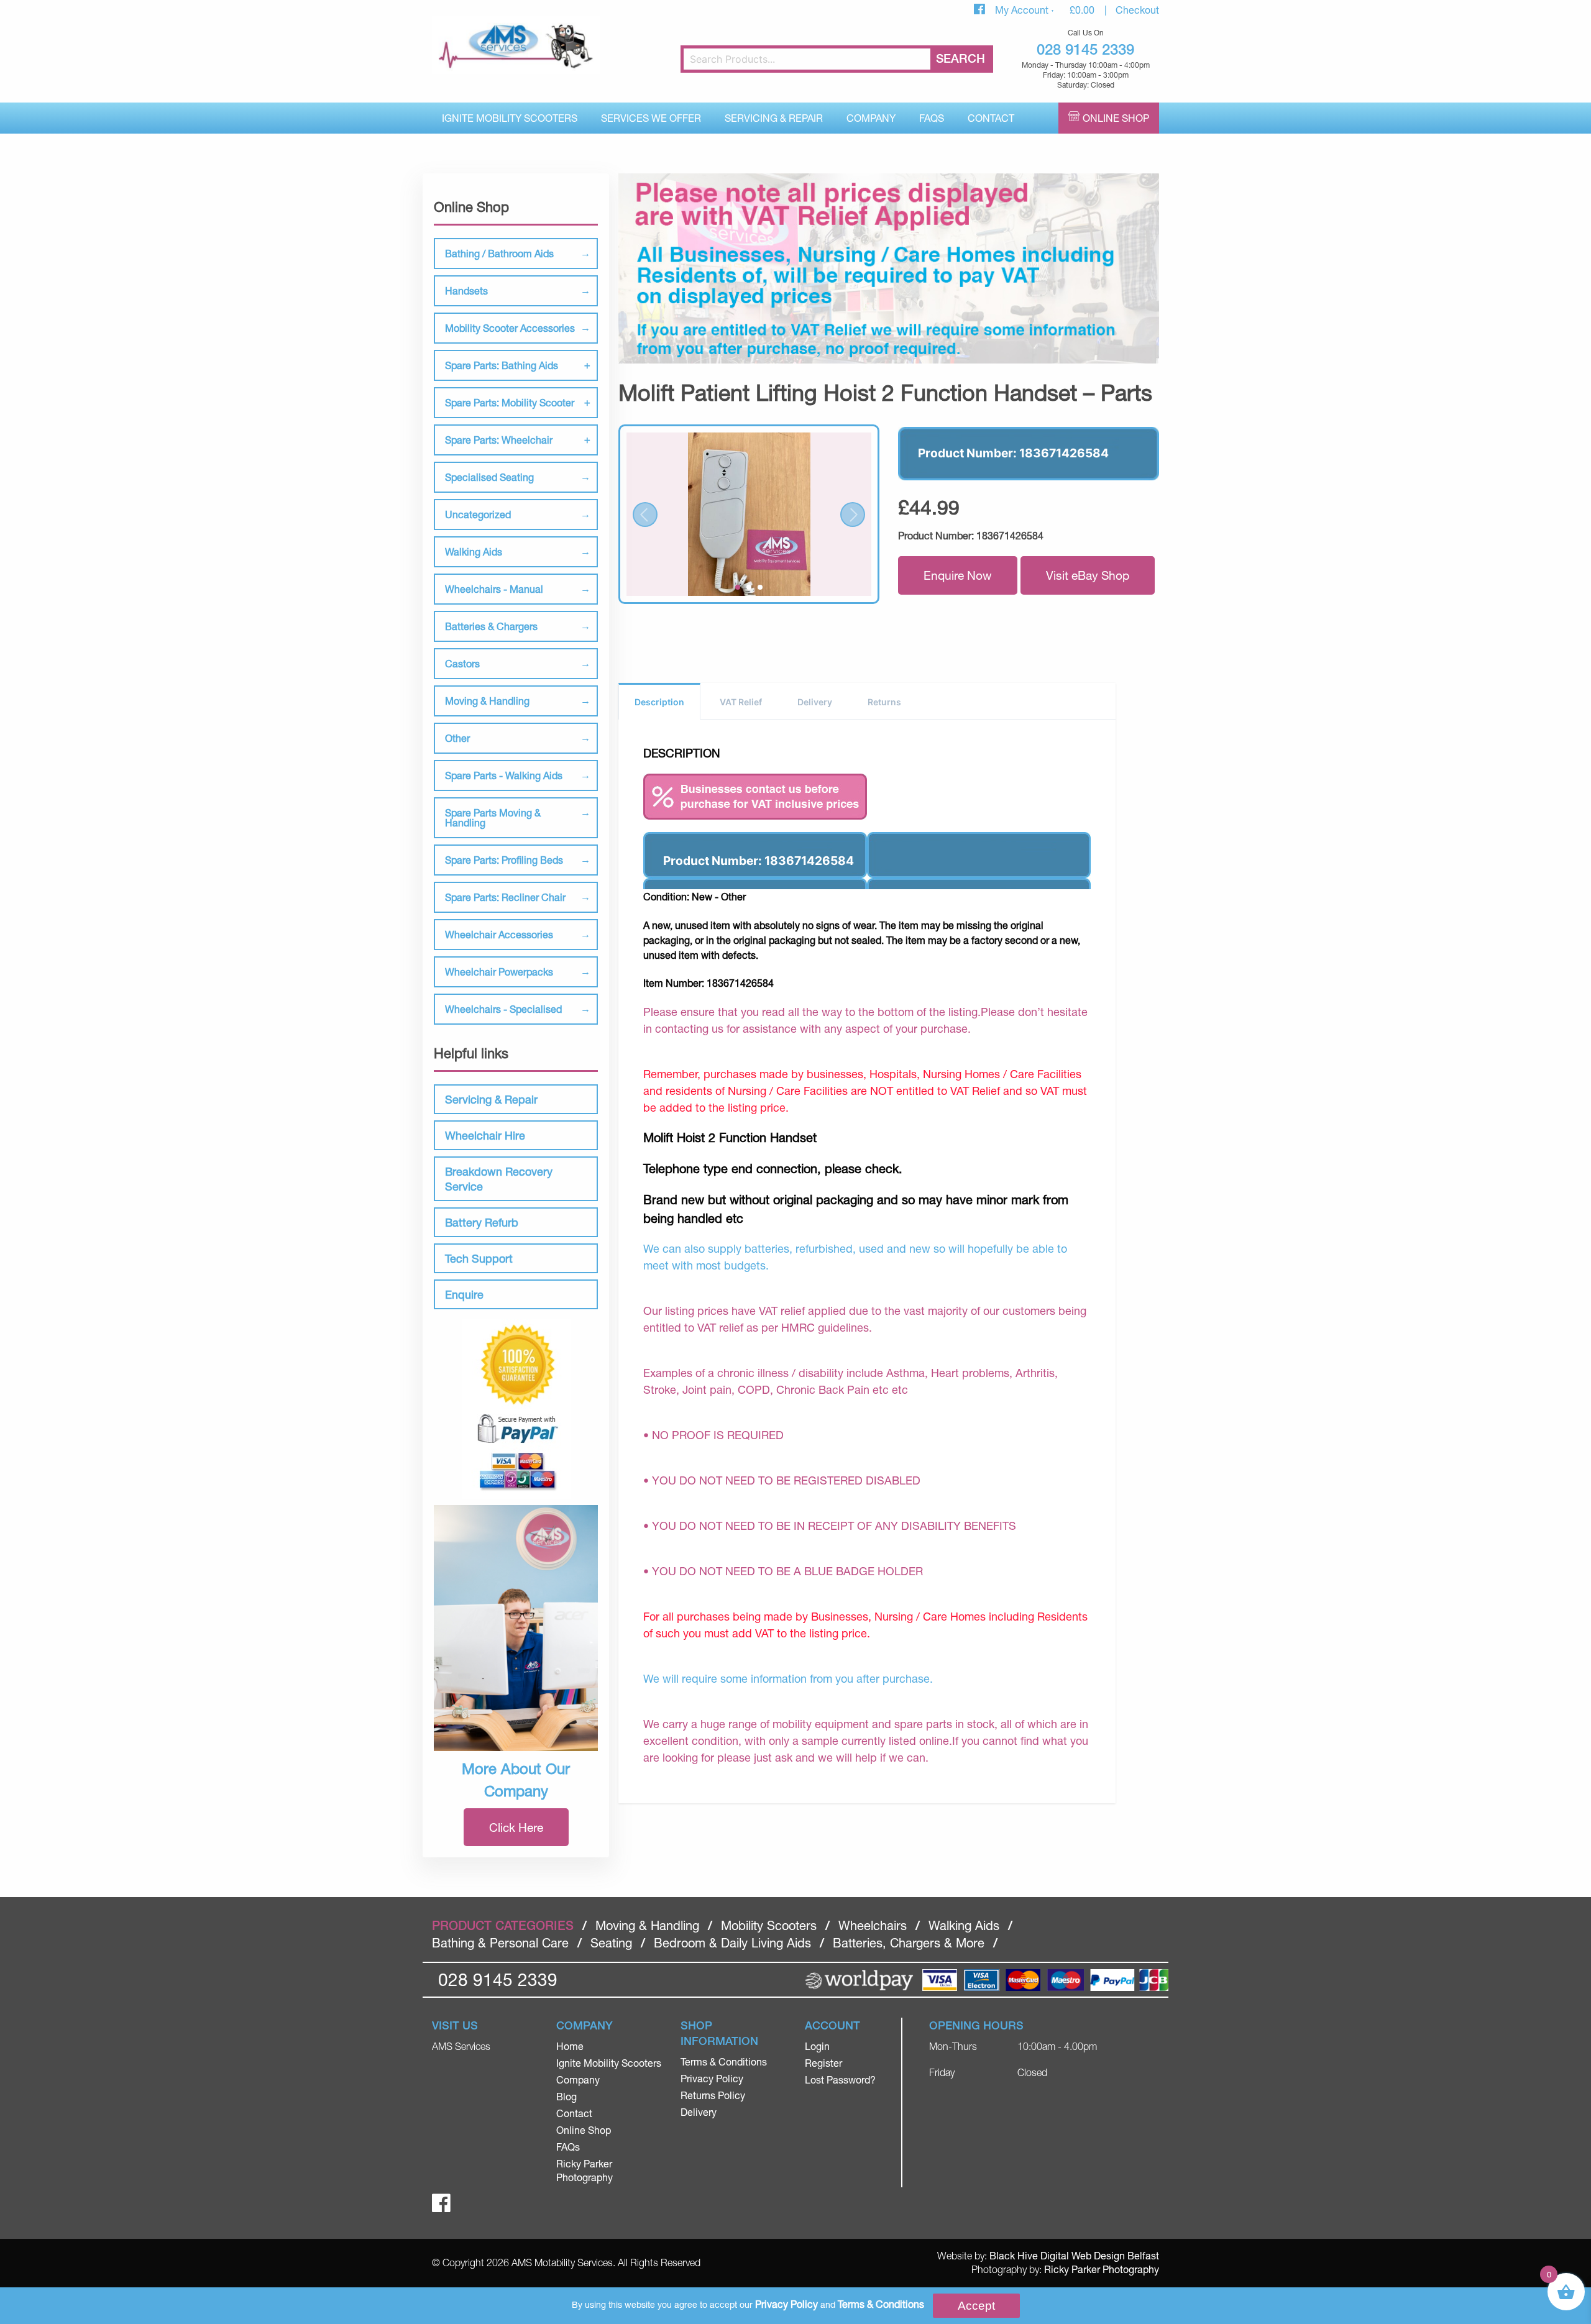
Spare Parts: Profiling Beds (504, 860)
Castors (462, 663)
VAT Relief (741, 702)
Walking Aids (474, 551)
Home (570, 2046)
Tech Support (479, 1258)
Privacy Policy (712, 2078)
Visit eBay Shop (1088, 575)
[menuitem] (510, 118)
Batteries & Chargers (491, 626)
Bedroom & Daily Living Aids (732, 1943)
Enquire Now (958, 575)
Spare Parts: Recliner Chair (505, 897)
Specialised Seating (489, 477)
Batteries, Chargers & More (909, 1943)
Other (457, 738)
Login (817, 2046)
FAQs (932, 118)
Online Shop (1116, 118)
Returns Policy (713, 2095)
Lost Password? (840, 2079)
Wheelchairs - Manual (494, 589)
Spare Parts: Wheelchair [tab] (499, 440)
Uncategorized (478, 514)
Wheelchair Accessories (499, 934)
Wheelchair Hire (485, 1135)
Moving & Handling (487, 701)
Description (659, 702)
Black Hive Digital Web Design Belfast (1074, 2255)
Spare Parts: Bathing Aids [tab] (502, 365)
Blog (566, 2096)
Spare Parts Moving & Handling (493, 817)
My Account (1023, 10)
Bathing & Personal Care (500, 1943)
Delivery (815, 702)
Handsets (466, 290)
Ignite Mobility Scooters (510, 118)
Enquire (464, 1294)
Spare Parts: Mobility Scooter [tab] (510, 402)
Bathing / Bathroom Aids (499, 253)
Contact (991, 118)
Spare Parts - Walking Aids (504, 775)
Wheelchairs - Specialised (503, 1009)
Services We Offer (651, 118)
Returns (884, 702)
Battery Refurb (482, 1222)
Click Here (516, 1827)
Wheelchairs (873, 1925)
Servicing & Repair (774, 118)
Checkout (1137, 10)
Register (823, 2063)
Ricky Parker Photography (1102, 2269)
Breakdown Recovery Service (499, 1179)
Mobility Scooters (769, 1925)
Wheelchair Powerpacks (499, 972)
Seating (611, 1943)
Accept (976, 2306)
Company (871, 118)
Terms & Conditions (724, 2061)
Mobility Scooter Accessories (510, 328)
